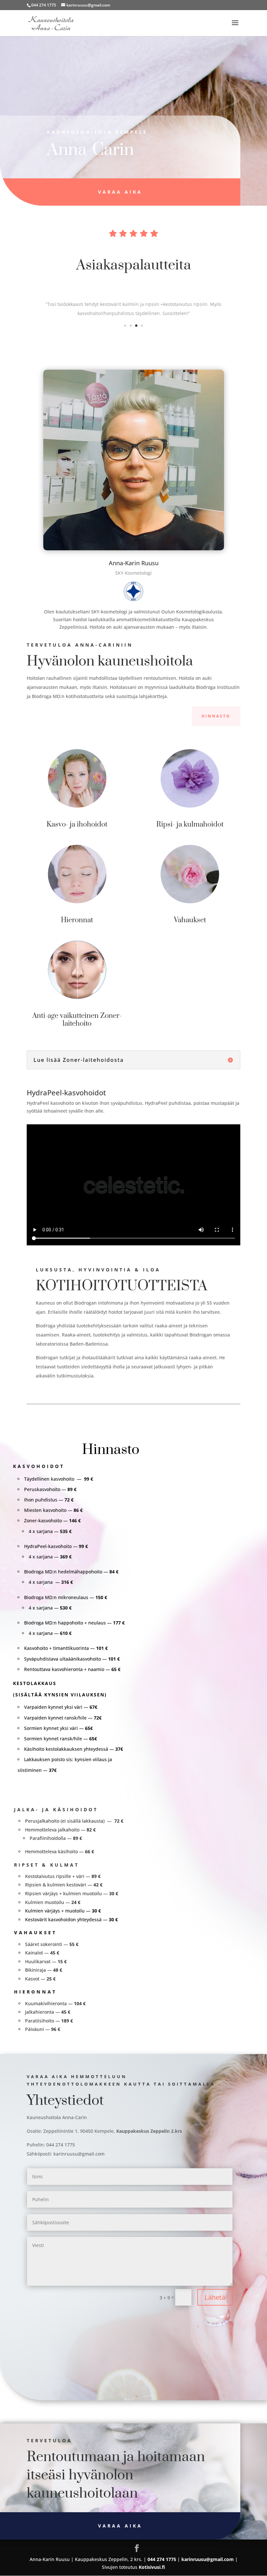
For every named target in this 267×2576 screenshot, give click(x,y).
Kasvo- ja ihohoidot (77, 824)
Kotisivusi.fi (152, 2567)
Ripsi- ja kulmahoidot (190, 824)
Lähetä (215, 2297)
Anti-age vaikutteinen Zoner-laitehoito (77, 1020)
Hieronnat (77, 920)
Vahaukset (190, 920)
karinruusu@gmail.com (79, 2154)
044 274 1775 (44, 5)
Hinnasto (216, 716)
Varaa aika (120, 192)
